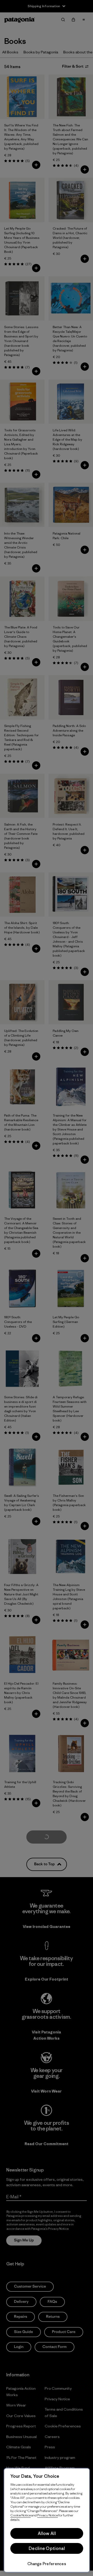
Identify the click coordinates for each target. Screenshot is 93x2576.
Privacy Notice (48, 2515)
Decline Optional (47, 2548)
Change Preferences (47, 2564)
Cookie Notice (21, 2515)
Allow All (47, 2533)
